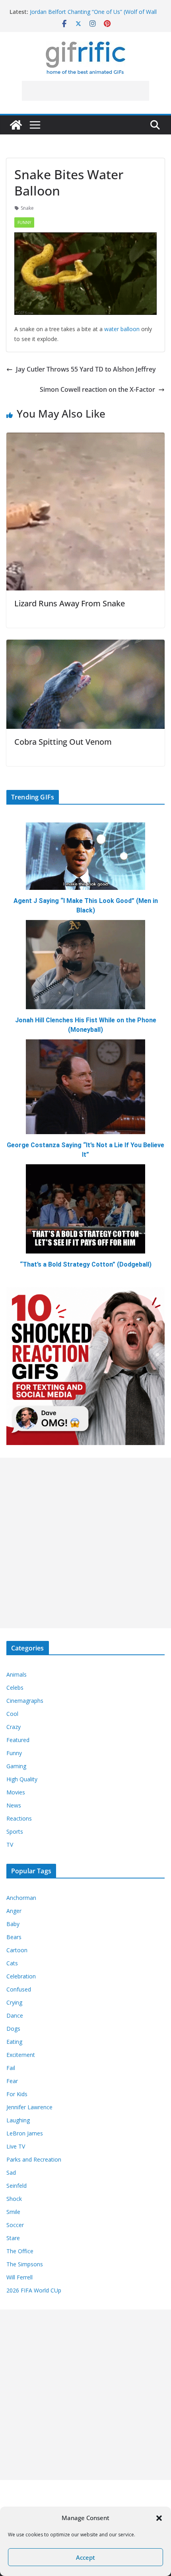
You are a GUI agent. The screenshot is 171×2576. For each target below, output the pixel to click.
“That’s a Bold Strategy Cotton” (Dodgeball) (86, 1264)
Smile (13, 2212)
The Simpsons (25, 2264)
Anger (14, 1911)
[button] (159, 2518)
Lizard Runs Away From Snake (70, 603)
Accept (85, 2557)
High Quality (22, 1779)
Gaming (16, 1766)
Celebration (21, 1976)
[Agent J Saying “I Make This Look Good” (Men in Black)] (85, 856)
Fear (12, 2081)
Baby (13, 1924)
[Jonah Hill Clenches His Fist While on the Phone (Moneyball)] (85, 965)
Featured (18, 1740)
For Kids (17, 2094)
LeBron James (25, 2133)
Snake (27, 208)
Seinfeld (17, 2186)
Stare (13, 2238)
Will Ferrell (19, 2277)
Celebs (15, 1688)
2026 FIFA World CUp (34, 2290)
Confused (19, 1989)
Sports (15, 1831)
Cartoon (17, 1950)
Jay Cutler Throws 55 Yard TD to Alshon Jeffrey (86, 369)
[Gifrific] (16, 125)
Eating (14, 2042)
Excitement (21, 2055)
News (14, 1805)
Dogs (13, 2029)
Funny (24, 222)
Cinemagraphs (25, 1701)
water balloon (122, 329)
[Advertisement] (85, 91)
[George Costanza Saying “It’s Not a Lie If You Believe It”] (85, 1087)
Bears (14, 1937)
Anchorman (21, 1898)
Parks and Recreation (34, 2159)
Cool (12, 1714)
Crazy (14, 1727)
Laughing (18, 2120)
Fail (11, 2068)
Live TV (16, 2146)
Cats (12, 1963)
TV (10, 1845)
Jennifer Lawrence (29, 2107)
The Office (20, 2251)
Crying (14, 2002)
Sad (11, 2173)
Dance (15, 2015)
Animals (17, 1674)
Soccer (15, 2225)
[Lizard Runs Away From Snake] (85, 438)
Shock (14, 2199)
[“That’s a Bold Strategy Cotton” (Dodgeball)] (85, 1209)
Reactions (19, 1818)
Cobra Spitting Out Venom (63, 742)
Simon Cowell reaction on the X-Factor (97, 389)
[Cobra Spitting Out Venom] (85, 645)
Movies (16, 1792)
